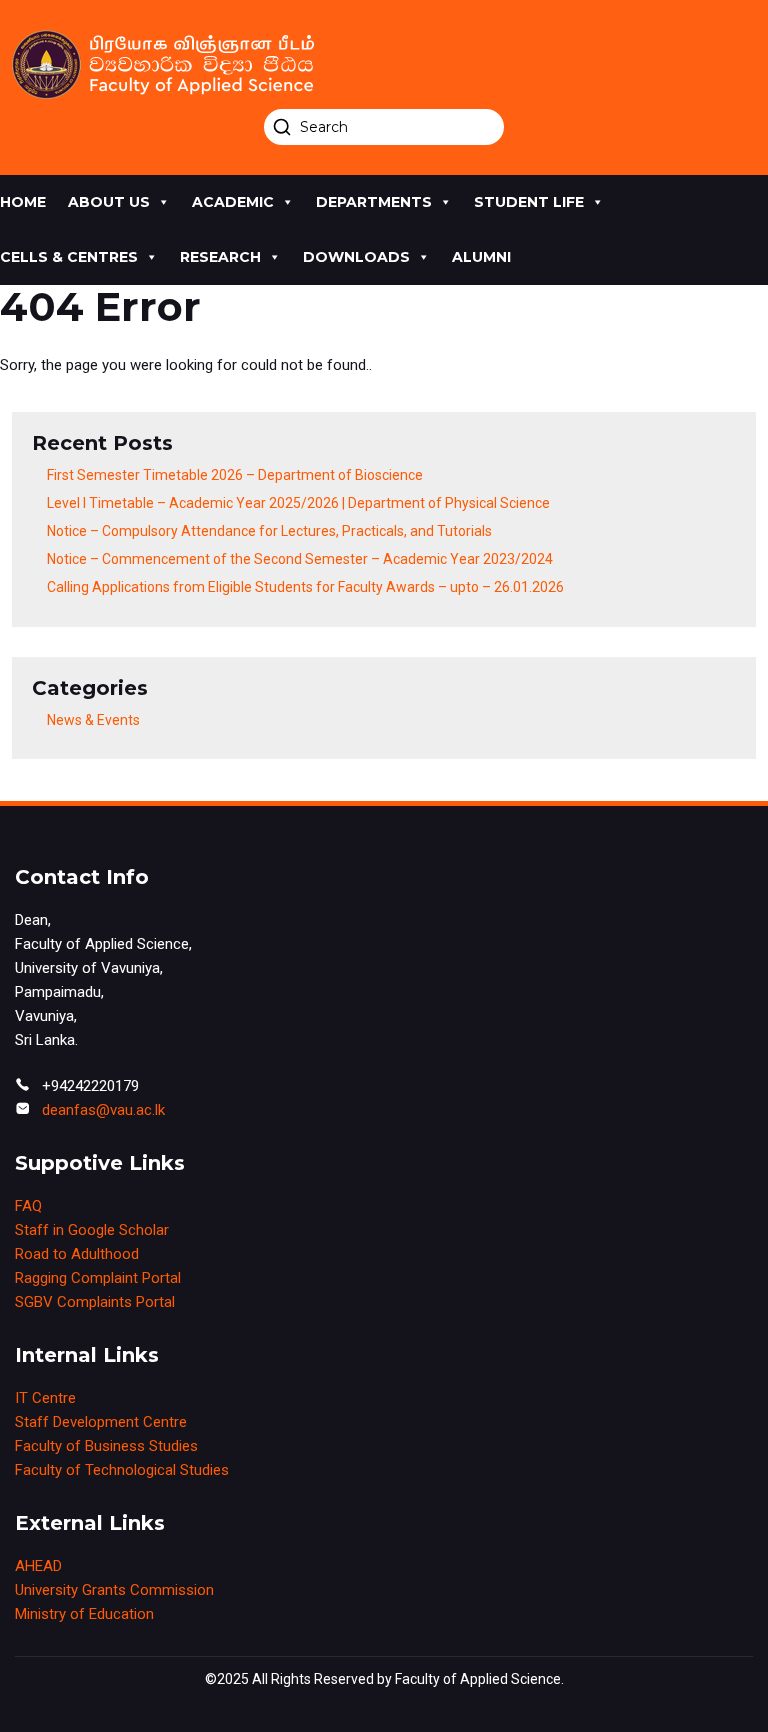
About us (109, 202)
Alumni (481, 257)
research (220, 257)
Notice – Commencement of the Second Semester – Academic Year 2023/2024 (300, 559)
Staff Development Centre (101, 1422)
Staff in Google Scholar (92, 1230)
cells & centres (69, 257)
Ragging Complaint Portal (98, 1278)
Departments (374, 202)
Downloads (356, 257)
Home (23, 202)
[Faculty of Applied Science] (384, 64)
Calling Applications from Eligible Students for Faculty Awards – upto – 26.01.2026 (305, 587)
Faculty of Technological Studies (122, 1470)
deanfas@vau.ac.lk (103, 1110)
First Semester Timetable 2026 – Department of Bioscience (235, 475)
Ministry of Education (84, 1614)
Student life (529, 202)
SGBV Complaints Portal (95, 1302)
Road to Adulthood (77, 1254)
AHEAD (38, 1566)
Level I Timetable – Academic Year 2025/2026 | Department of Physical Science (298, 503)
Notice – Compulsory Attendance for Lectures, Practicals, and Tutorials (269, 531)
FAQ (28, 1206)
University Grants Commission (114, 1590)
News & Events (93, 720)
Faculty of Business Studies (106, 1446)
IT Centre (45, 1398)
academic (233, 202)
